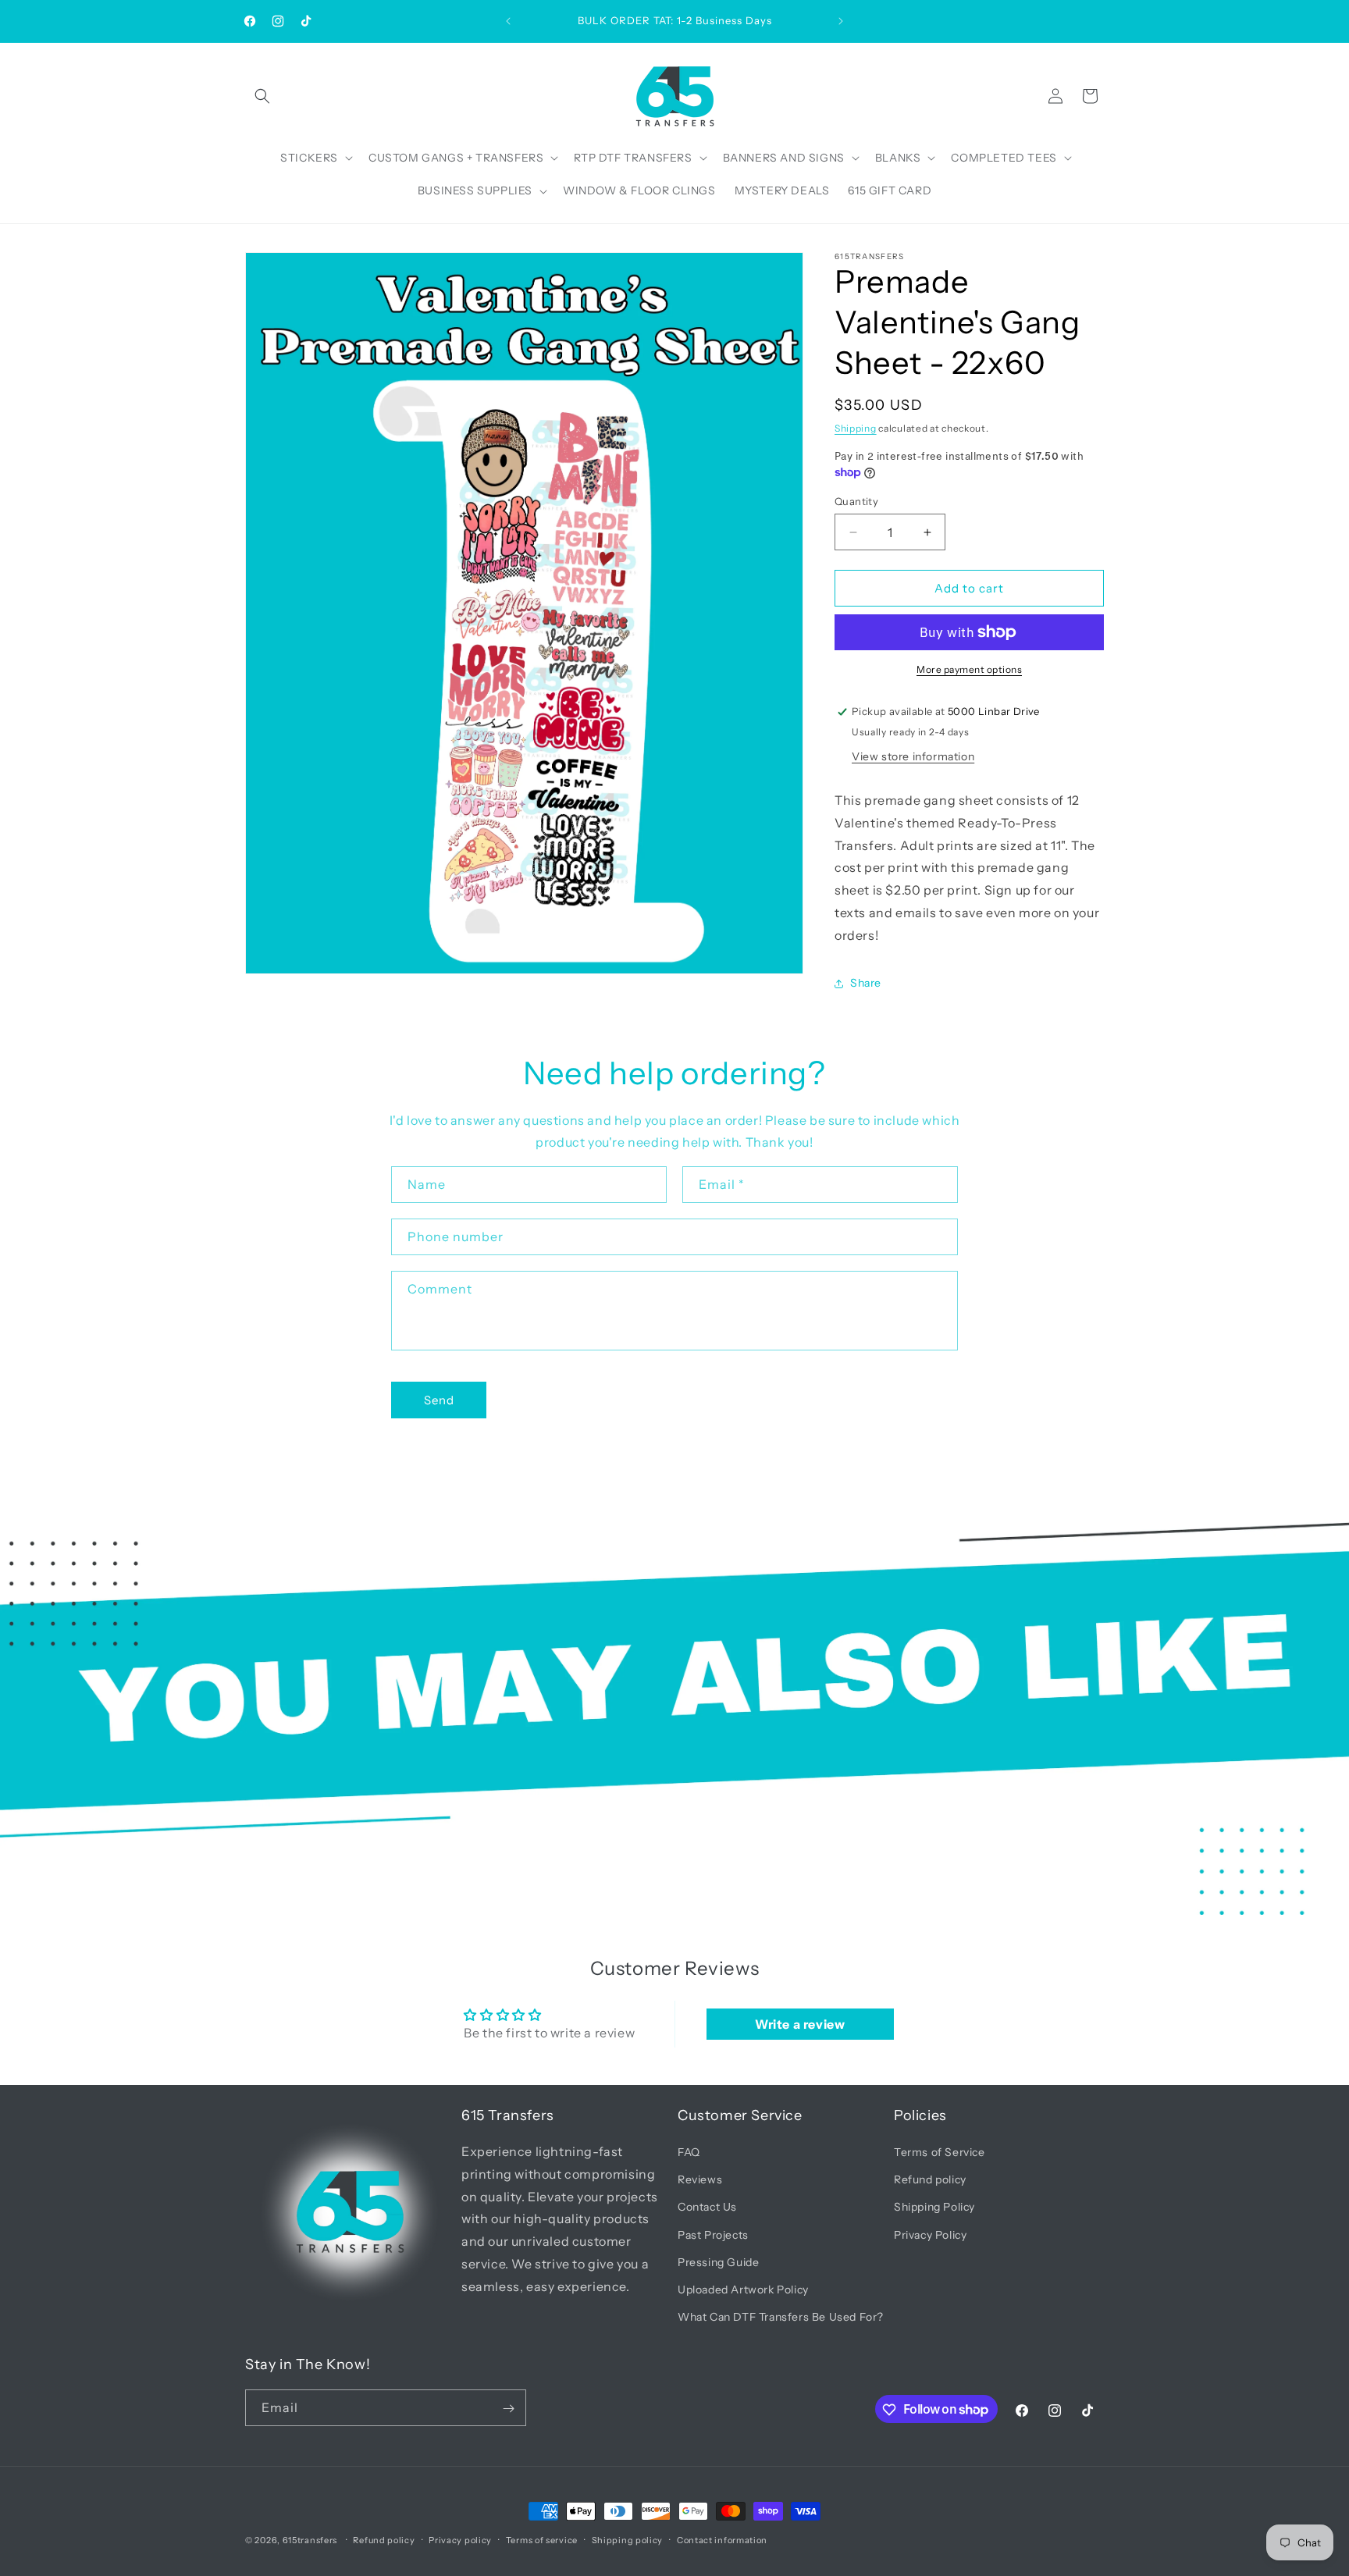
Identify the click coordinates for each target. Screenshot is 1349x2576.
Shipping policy (628, 2539)
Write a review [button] (800, 2024)
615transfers (310, 2540)
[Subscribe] (508, 2409)
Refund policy (930, 2180)
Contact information (722, 2539)
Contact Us (707, 2208)
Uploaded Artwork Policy (743, 2290)
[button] (262, 96)
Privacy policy (460, 2539)
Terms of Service (940, 2153)
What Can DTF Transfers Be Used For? (781, 2318)
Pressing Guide (718, 2262)
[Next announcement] (841, 21)
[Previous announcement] (508, 21)
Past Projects (713, 2235)
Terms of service (542, 2539)
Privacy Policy (930, 2235)
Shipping (856, 428)
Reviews (700, 2180)
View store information (913, 756)
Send (439, 1400)
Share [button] (866, 983)
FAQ (689, 2153)
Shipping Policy (934, 2208)
